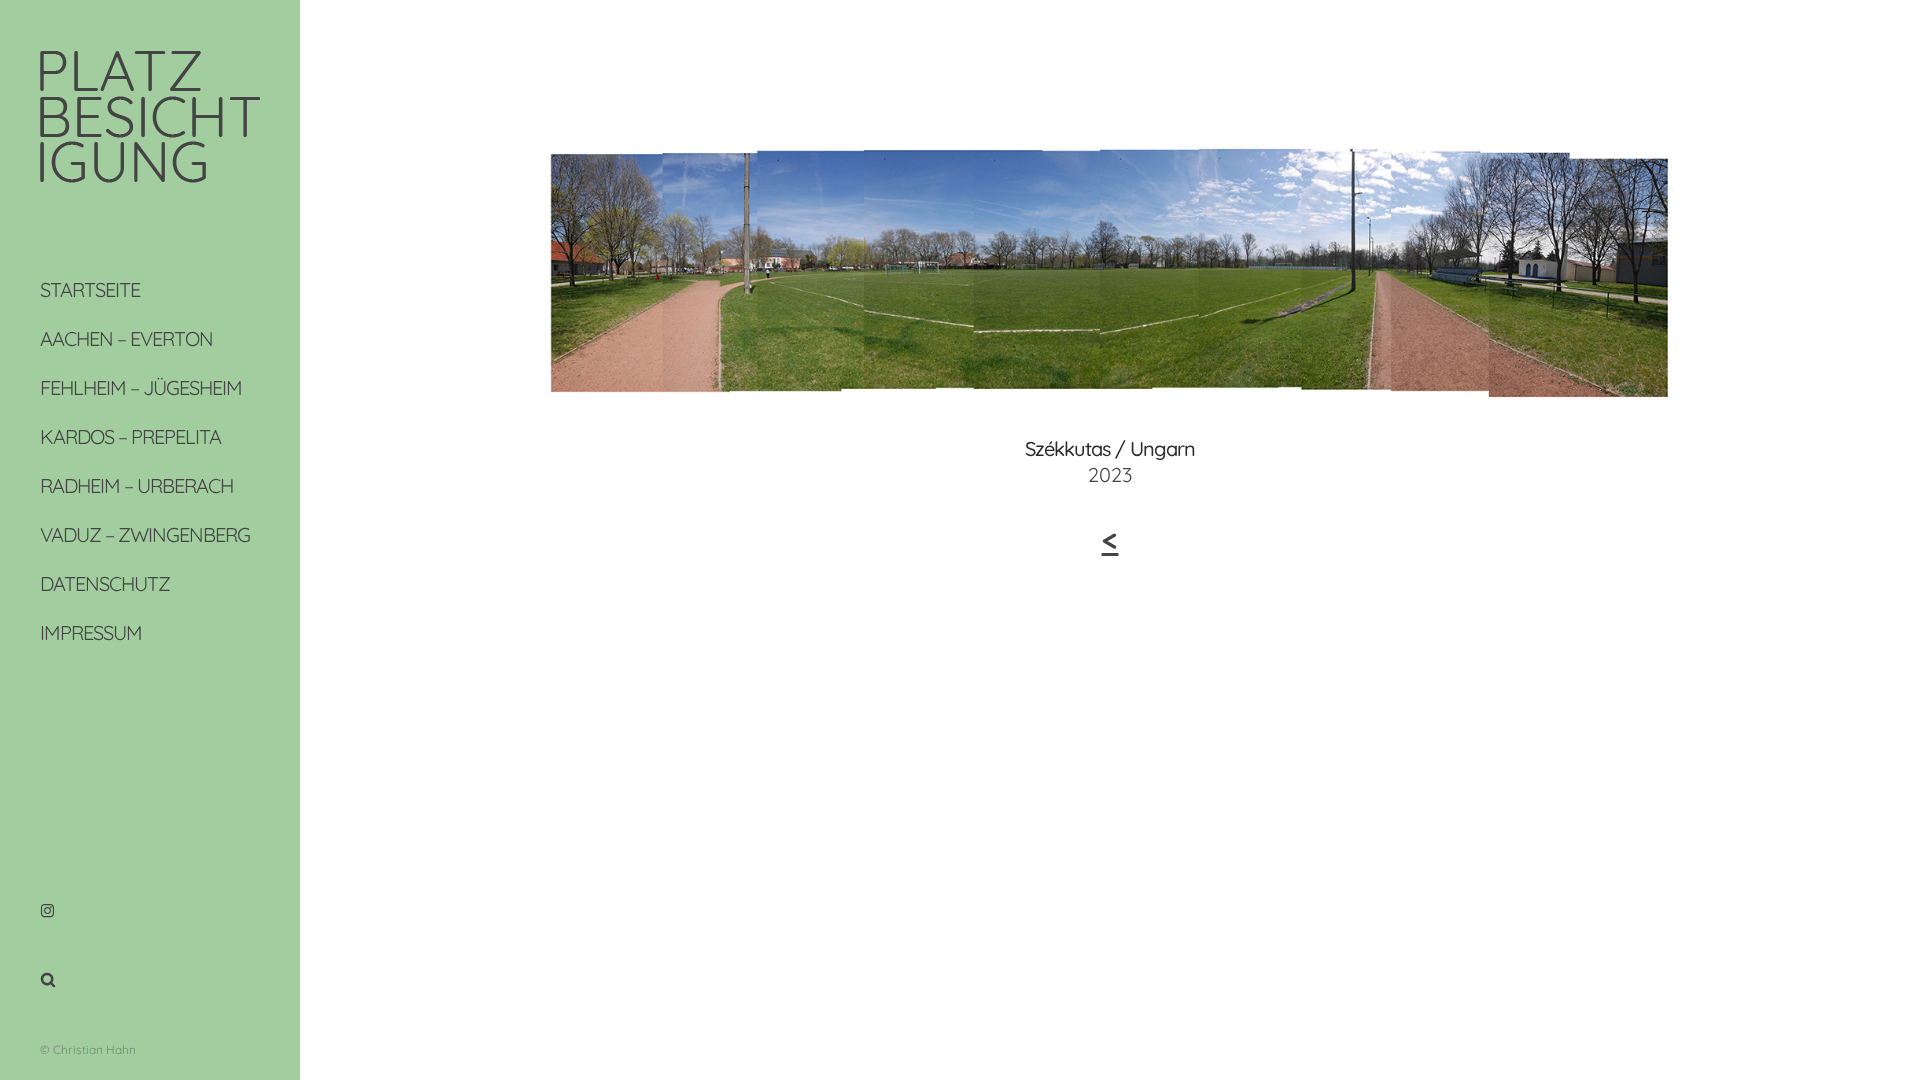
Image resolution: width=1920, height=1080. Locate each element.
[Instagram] (47, 910)
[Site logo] (150, 175)
